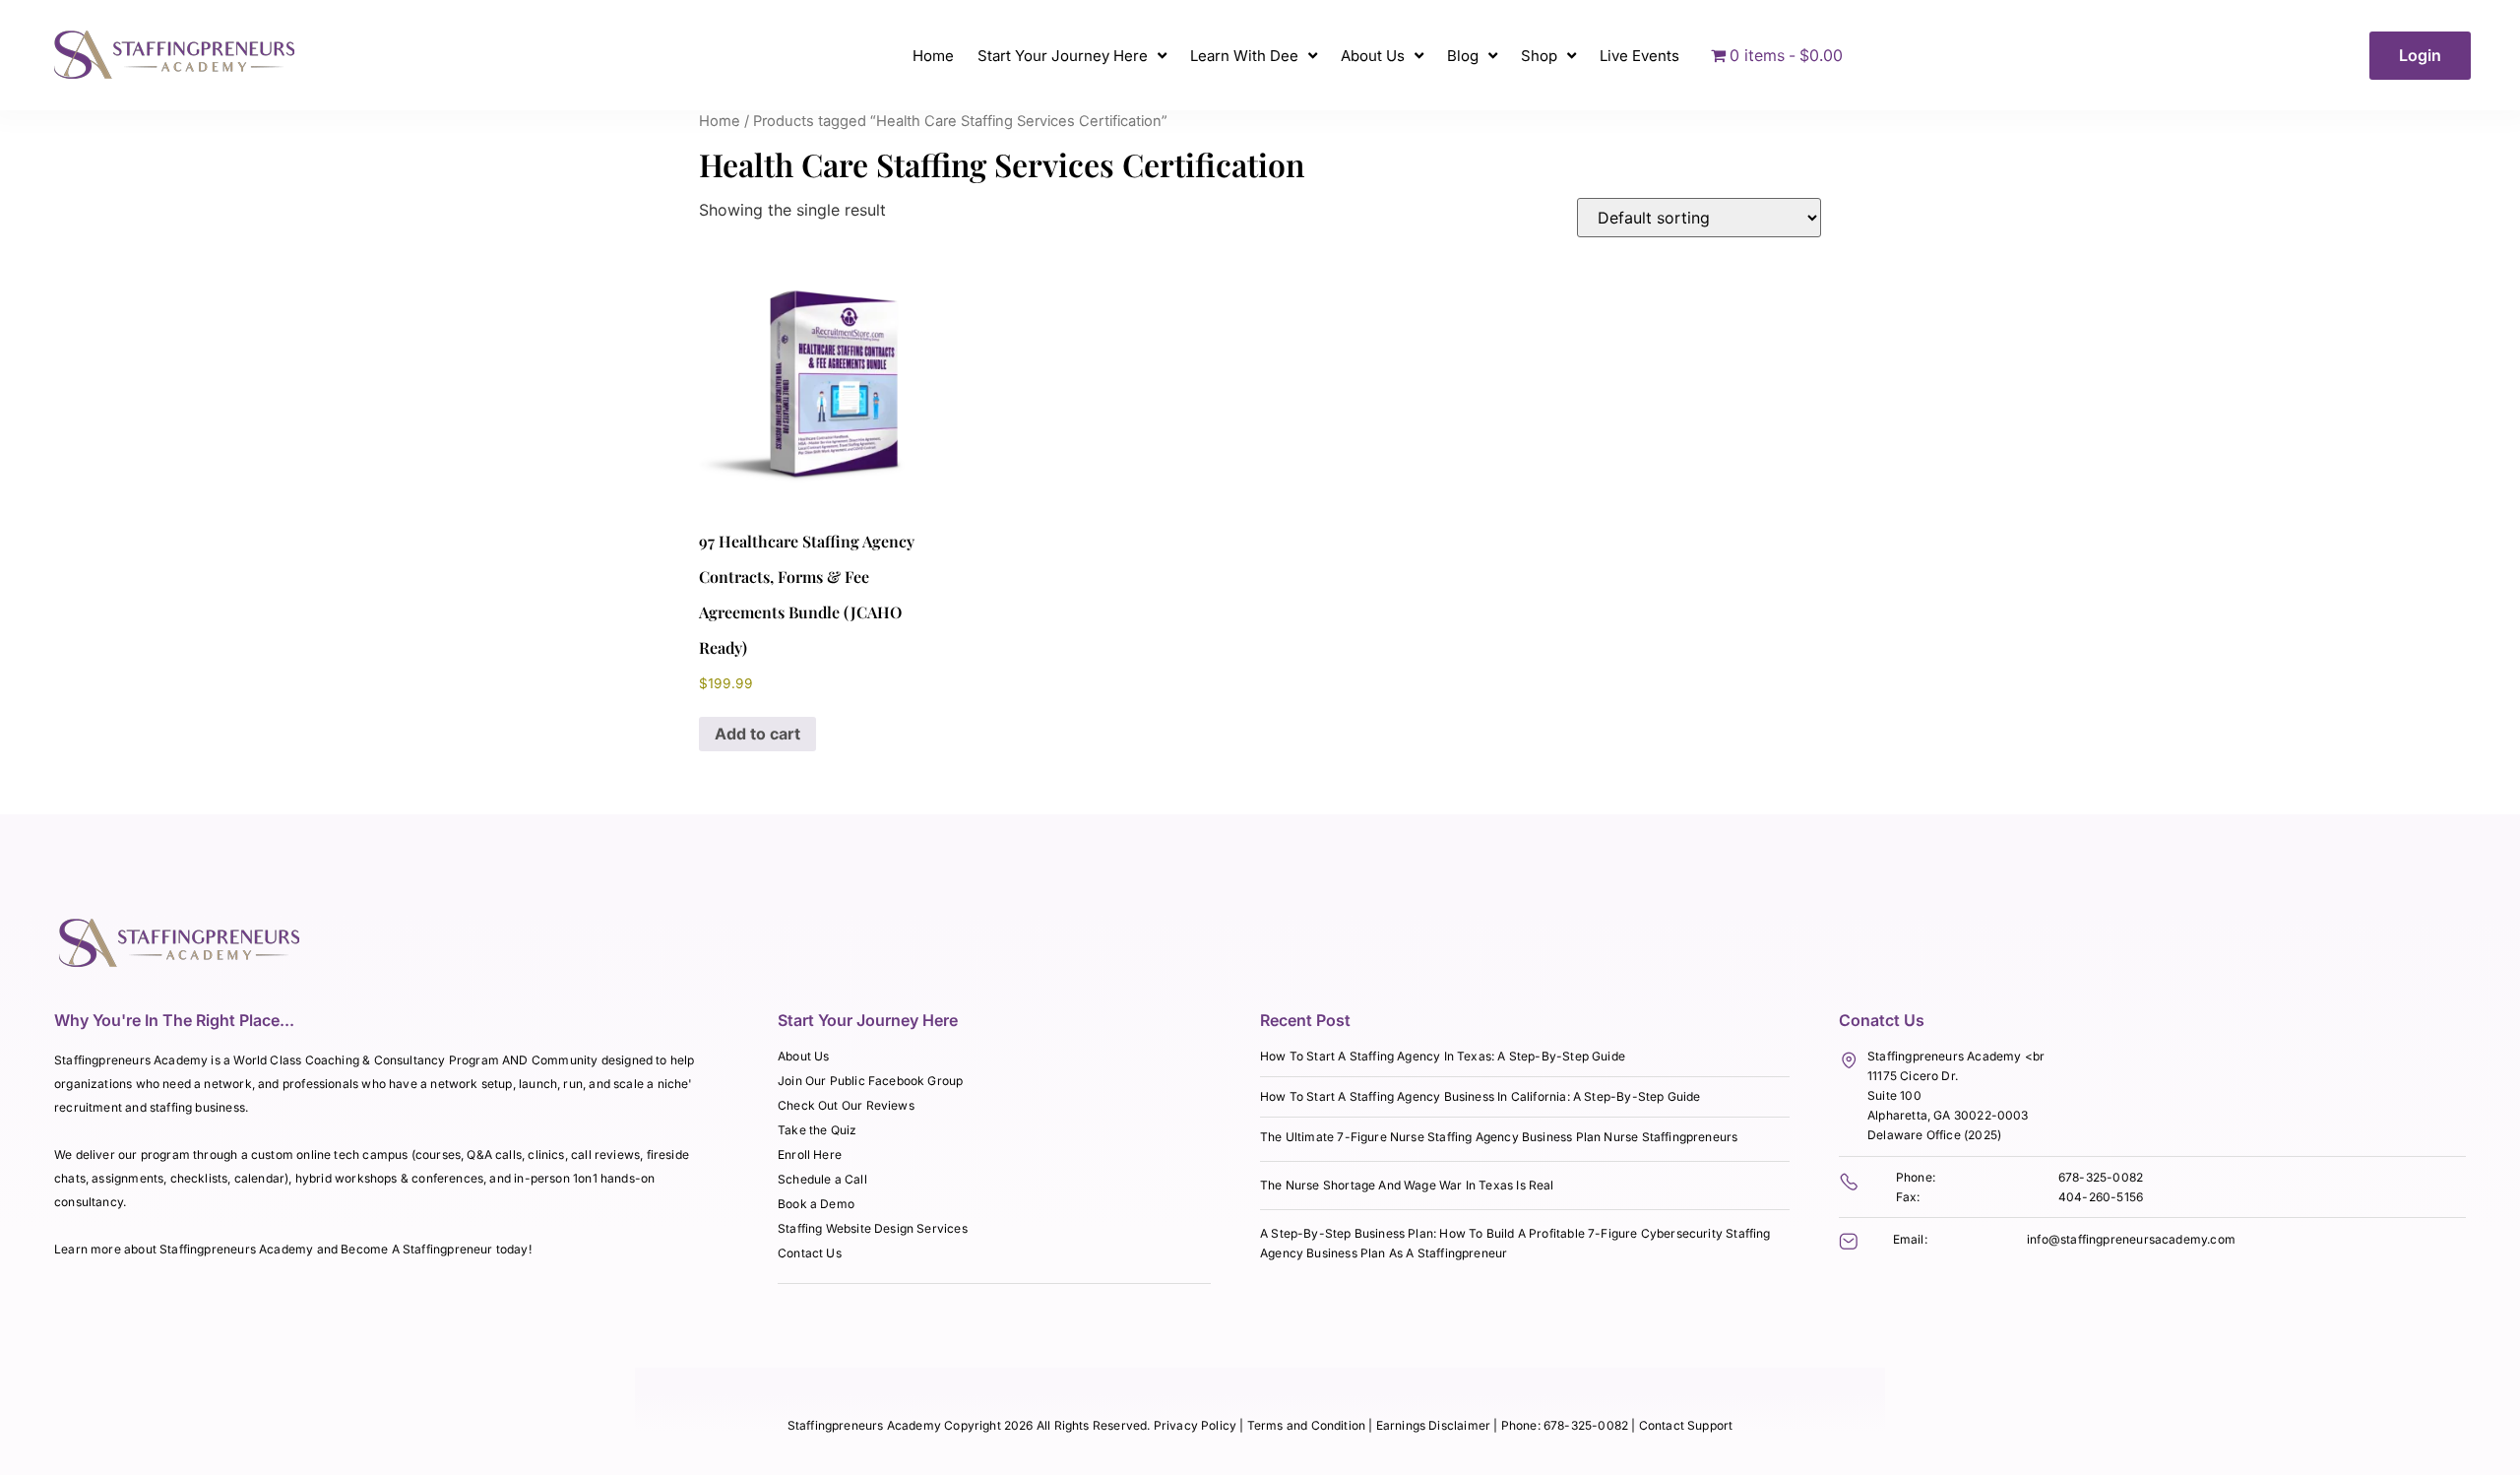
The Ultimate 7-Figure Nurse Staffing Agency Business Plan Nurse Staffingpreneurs (1499, 1137)
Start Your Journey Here (1063, 56)
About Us (1373, 56)
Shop (1539, 56)
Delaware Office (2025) (1934, 1135)
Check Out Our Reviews (846, 1105)
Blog (1463, 56)
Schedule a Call (822, 1179)
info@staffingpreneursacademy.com (2131, 1239)
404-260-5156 (2101, 1197)
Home (933, 56)
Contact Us (810, 1253)
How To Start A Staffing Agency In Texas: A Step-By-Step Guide (1443, 1056)
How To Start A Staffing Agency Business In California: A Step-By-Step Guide (1480, 1096)
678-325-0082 (2101, 1177)
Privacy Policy (1196, 1425)
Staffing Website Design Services (873, 1228)
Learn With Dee (1244, 56)
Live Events (1639, 56)
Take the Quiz (817, 1130)
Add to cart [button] (757, 734)
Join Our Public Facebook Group (870, 1081)
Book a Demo (816, 1204)
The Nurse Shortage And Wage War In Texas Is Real (1407, 1185)
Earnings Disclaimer (1435, 1425)
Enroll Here (810, 1154)
